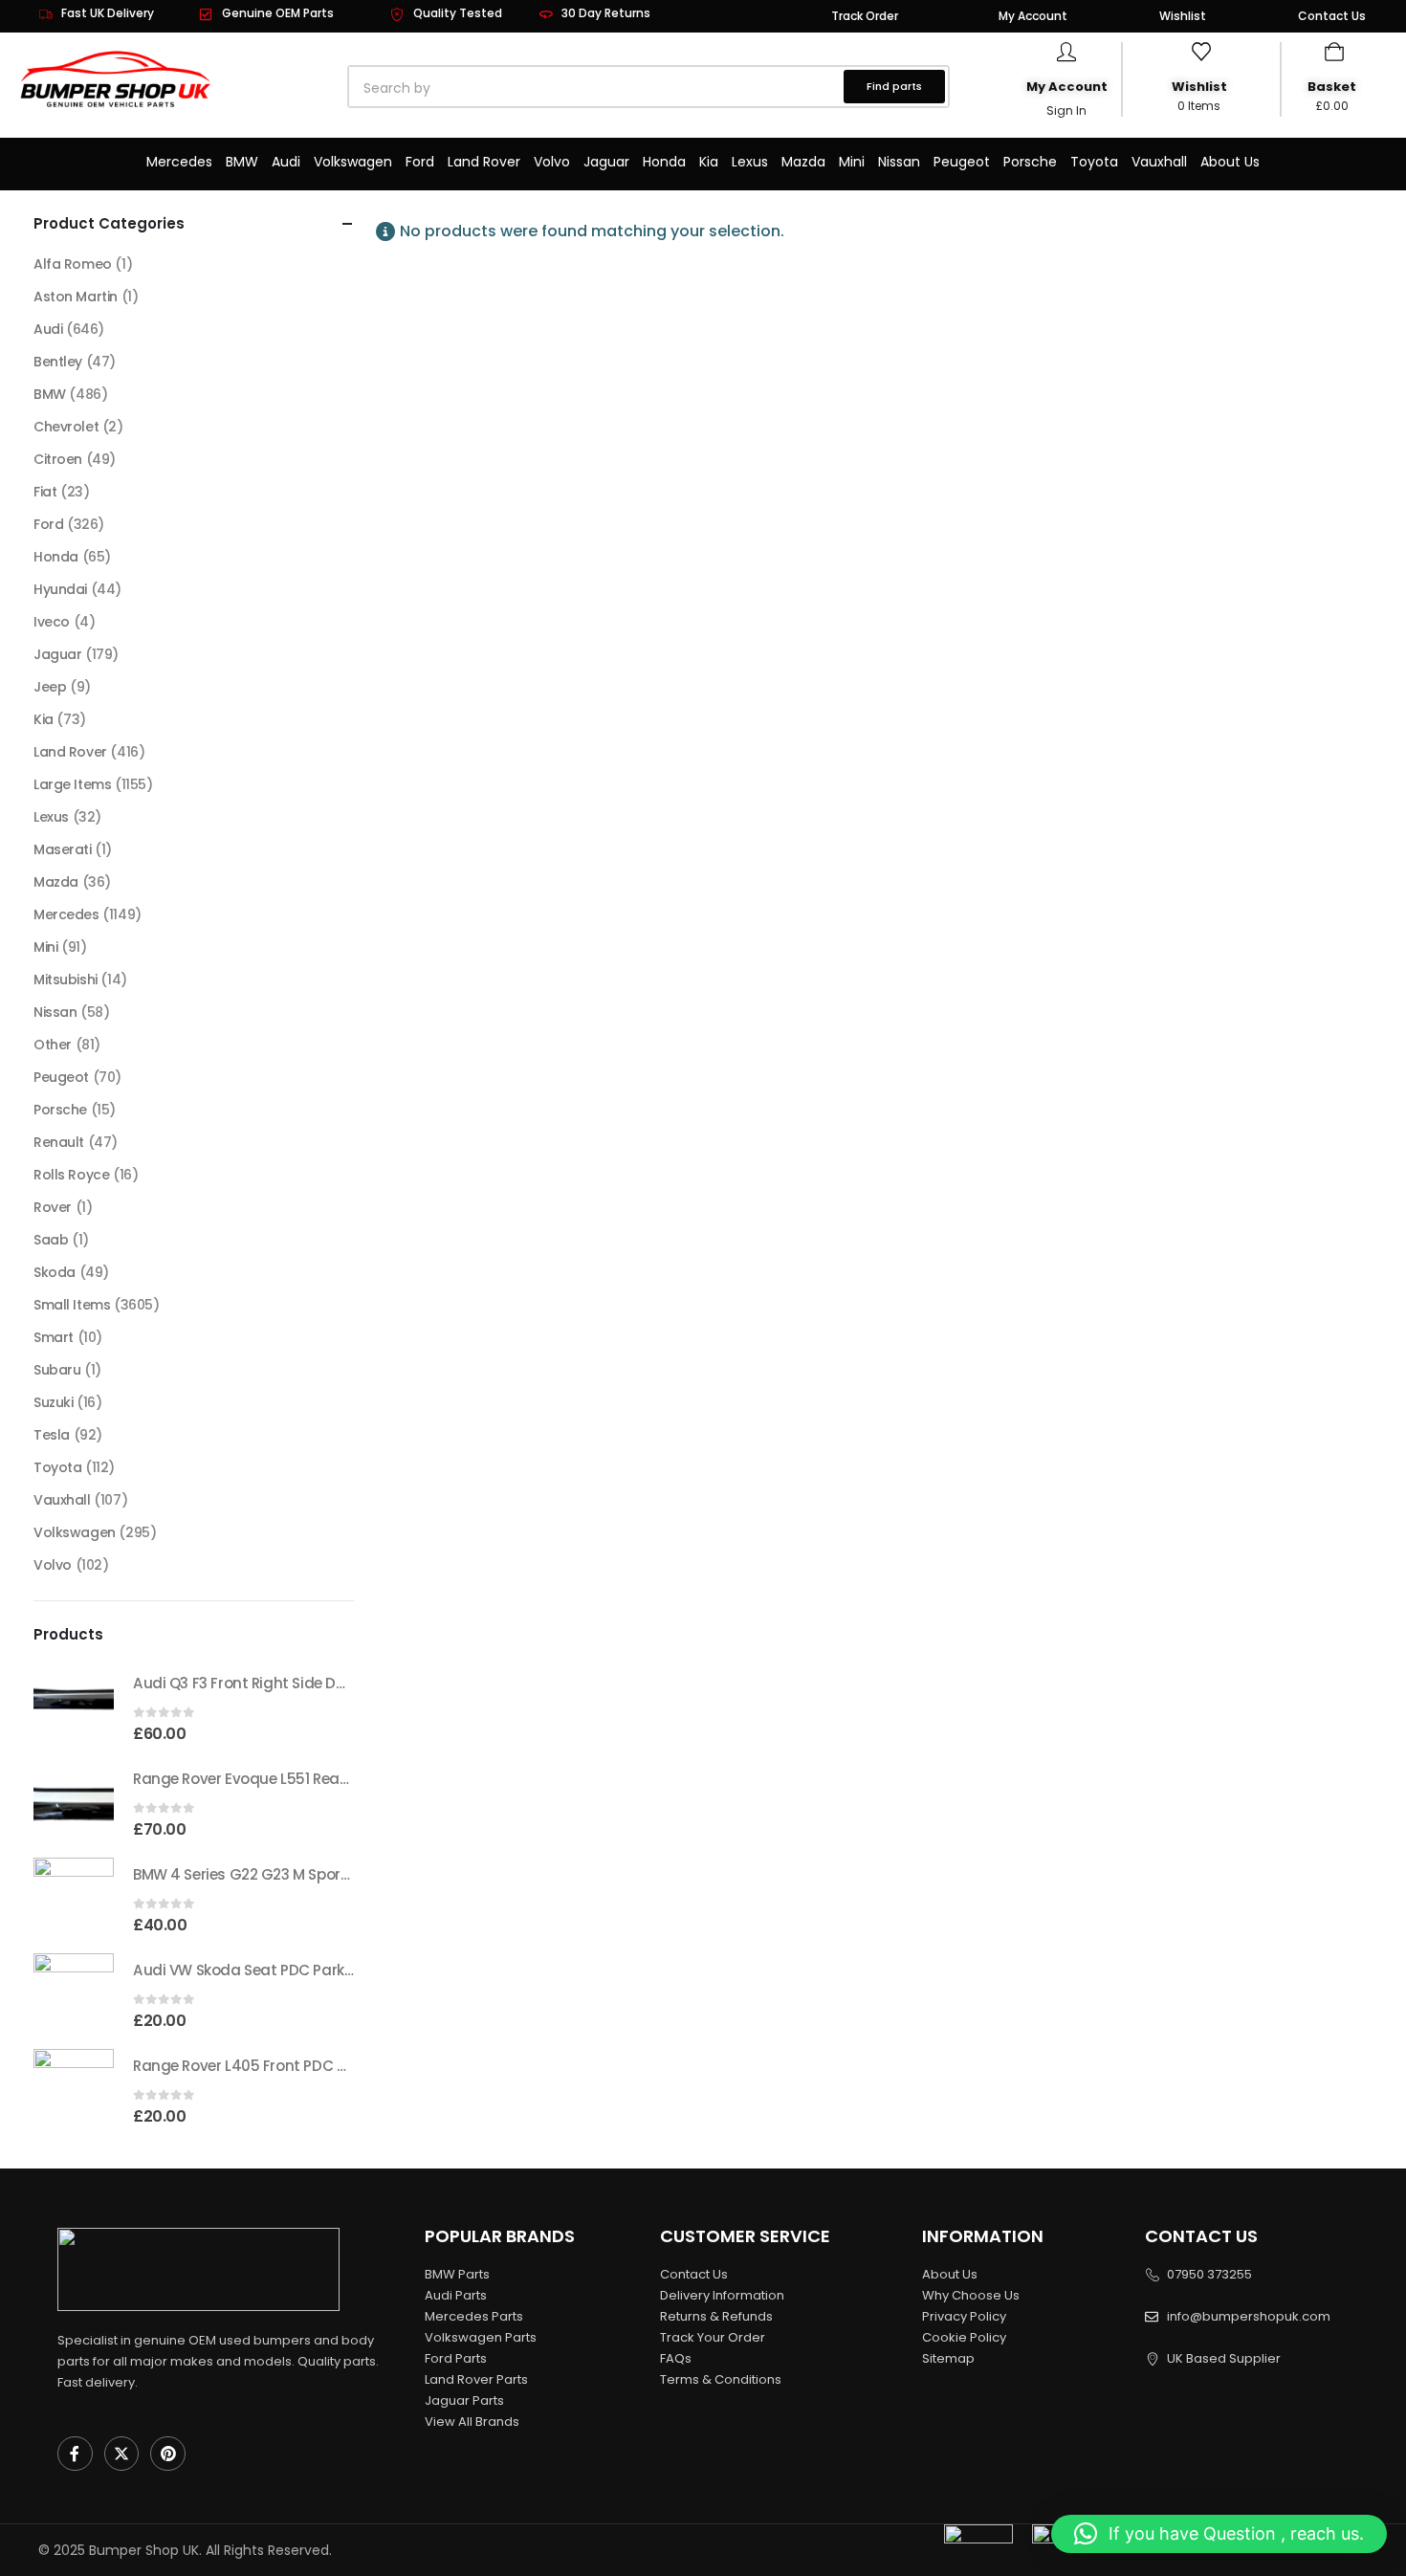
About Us (1230, 162)
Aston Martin (76, 297)
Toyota (1094, 162)
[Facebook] (75, 2454)
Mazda (803, 162)
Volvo (552, 162)
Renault (59, 1142)
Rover (53, 1207)
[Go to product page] (74, 1706)
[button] (1219, 2534)
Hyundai (60, 589)
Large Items (72, 784)
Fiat (45, 492)
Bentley (58, 362)
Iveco (52, 622)
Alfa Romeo (73, 264)
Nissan (899, 162)
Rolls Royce (71, 1175)
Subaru (57, 1370)
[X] (122, 2454)
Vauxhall (1159, 162)
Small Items (72, 1305)
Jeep (50, 687)
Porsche (1030, 162)
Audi (286, 162)
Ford (420, 162)
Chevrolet (66, 427)
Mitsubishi (66, 980)
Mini (852, 162)
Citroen (58, 459)
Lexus (750, 162)
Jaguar (606, 162)
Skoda (55, 1272)
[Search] (567, 88)
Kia (709, 162)
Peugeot (962, 162)
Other (53, 1045)
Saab (51, 1240)
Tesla (52, 1435)
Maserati (63, 849)
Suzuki (53, 1402)
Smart (54, 1337)
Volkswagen (353, 162)
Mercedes (179, 162)
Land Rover (484, 162)
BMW (242, 162)
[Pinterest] (168, 2454)
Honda (664, 162)
